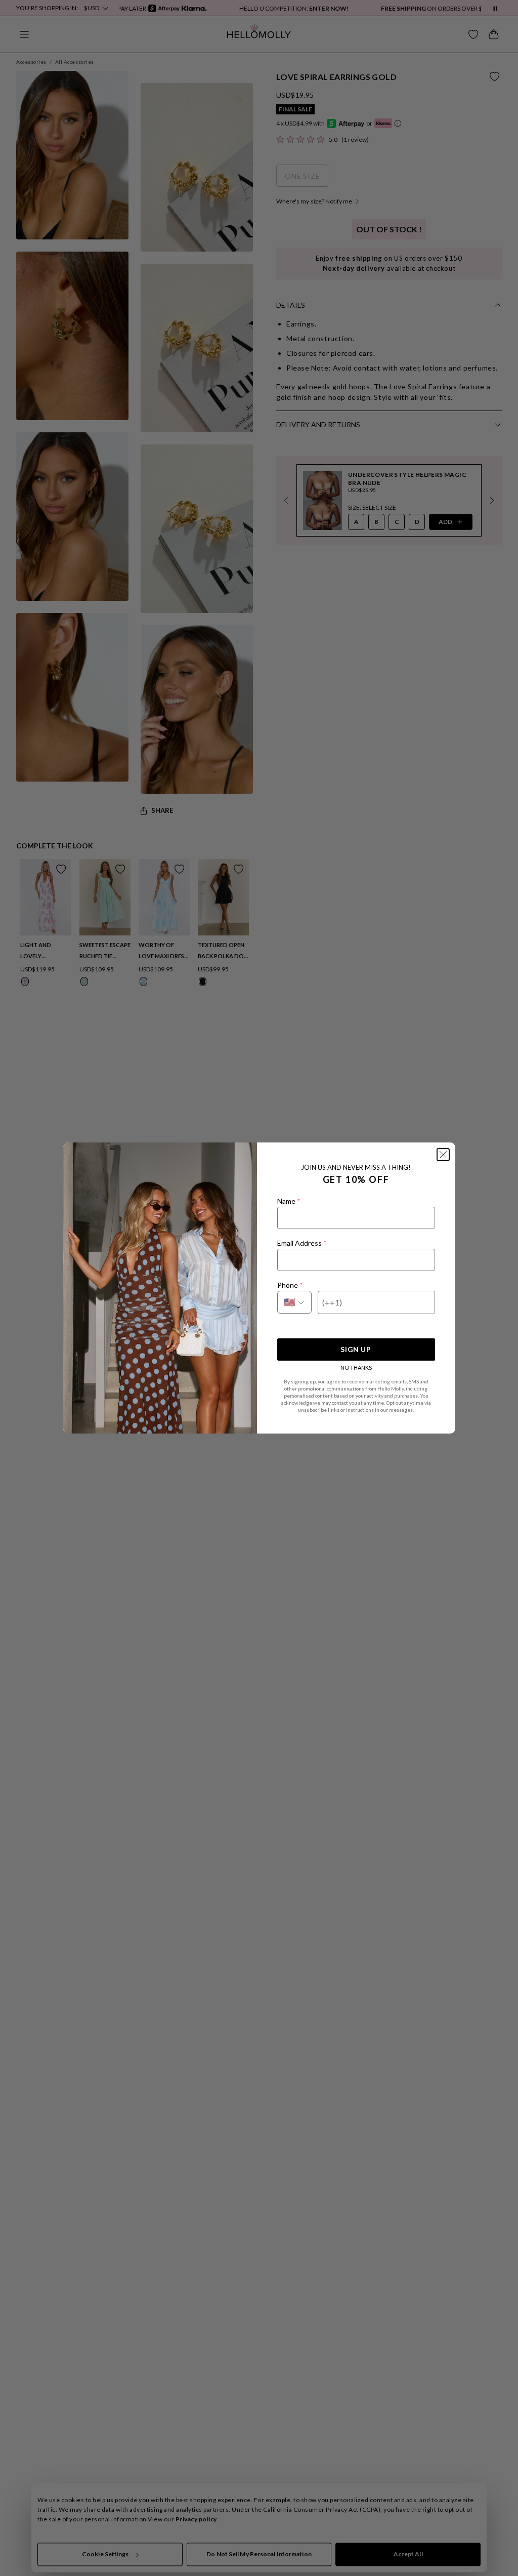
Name (289, 1201)
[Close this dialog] (443, 1155)
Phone (290, 1285)
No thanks (356, 1367)
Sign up (356, 1349)
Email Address (302, 1243)
